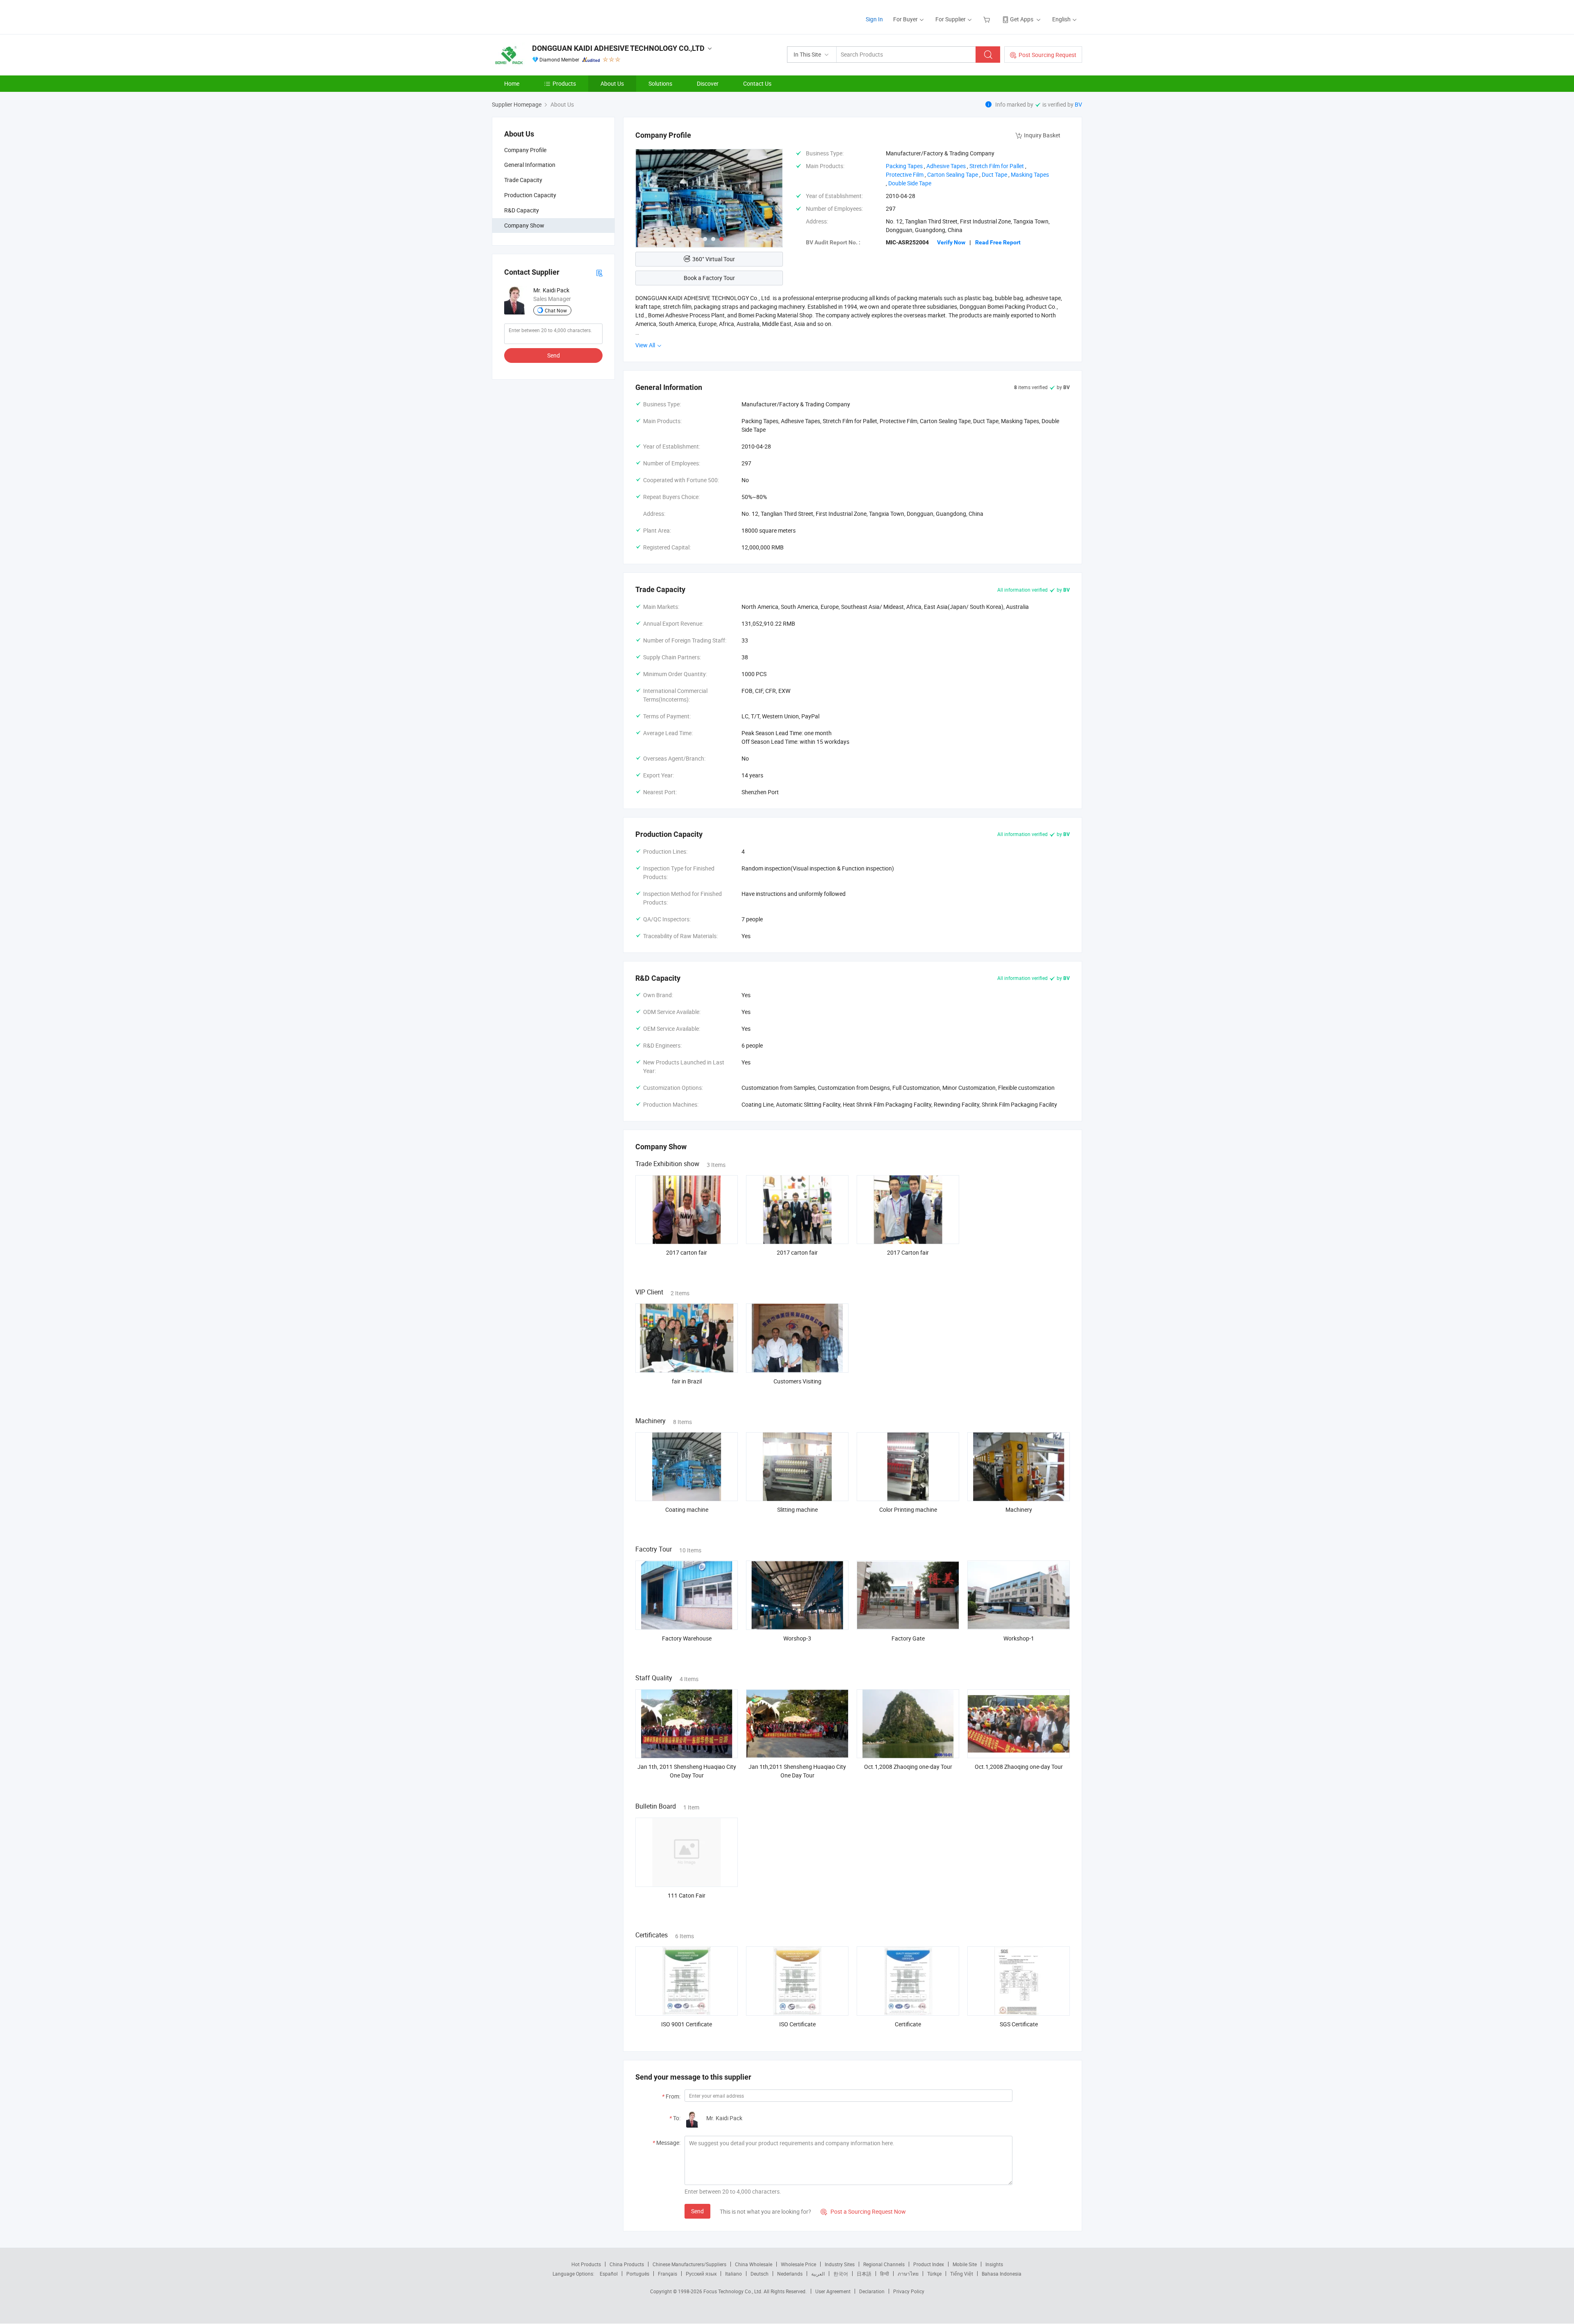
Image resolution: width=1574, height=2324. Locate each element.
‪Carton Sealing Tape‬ (953, 174)
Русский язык (701, 2274)
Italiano (734, 2274)
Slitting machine (797, 1509)
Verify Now (951, 242)
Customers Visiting (797, 1381)
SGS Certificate (1019, 2024)
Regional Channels (884, 2264)
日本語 (864, 2274)
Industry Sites (840, 2264)
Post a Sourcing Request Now (863, 2211)
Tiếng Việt (962, 2274)
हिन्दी (885, 2274)
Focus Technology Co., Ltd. (734, 2291)
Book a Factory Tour (709, 278)
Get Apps (1022, 19)
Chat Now (556, 310)
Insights (994, 2264)
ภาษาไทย (908, 2274)
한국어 (841, 2274)
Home (512, 83)
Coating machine (687, 1509)
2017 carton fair (687, 1252)
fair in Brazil (687, 1381)
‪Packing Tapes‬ (904, 166)
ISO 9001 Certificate (687, 2024)
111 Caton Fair (687, 1895)
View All (646, 345)
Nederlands (790, 2274)
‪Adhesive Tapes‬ (946, 166)
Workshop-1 (1019, 1638)
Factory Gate (908, 1638)
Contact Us (757, 83)
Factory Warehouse (687, 1638)
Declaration (872, 2291)
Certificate (908, 2024)
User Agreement (833, 2291)
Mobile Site (965, 2264)
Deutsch (760, 2274)
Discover (708, 83)
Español (609, 2274)
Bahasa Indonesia (1002, 2274)
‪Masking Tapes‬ (1030, 174)
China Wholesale (754, 2264)
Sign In (874, 19)
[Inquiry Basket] (988, 19)
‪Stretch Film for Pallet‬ (997, 166)
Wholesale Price (798, 2264)
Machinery (1019, 1509)
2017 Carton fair (908, 1252)
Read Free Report (998, 242)
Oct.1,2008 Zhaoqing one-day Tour (908, 1767)
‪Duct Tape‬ (994, 174)
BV (1078, 104)
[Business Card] (599, 272)
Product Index (929, 2264)
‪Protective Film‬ (905, 174)
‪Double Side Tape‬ (910, 183)
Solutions (660, 83)
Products (564, 83)
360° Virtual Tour (714, 259)
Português (638, 2274)
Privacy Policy (909, 2291)
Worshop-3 (797, 1638)
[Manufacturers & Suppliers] (545, 16)
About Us (612, 83)
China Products (627, 2264)
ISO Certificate (797, 2024)
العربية (818, 2274)
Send (554, 355)
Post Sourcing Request (1047, 55)
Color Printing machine (908, 1509)
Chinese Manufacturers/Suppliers (689, 2264)
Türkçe (934, 2274)
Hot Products (586, 2264)
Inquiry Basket (1042, 135)
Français (668, 2274)
